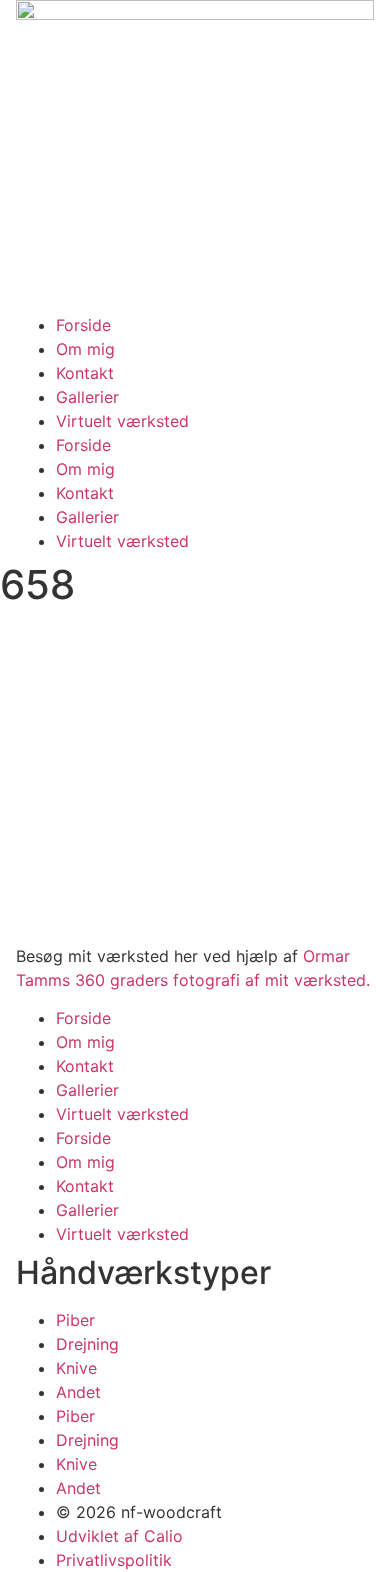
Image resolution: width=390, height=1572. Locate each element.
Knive (76, 1368)
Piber (75, 1320)
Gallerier (87, 397)
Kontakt (85, 373)
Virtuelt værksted (122, 421)
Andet (78, 1392)
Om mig (85, 349)
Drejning (87, 1344)
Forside (83, 325)
